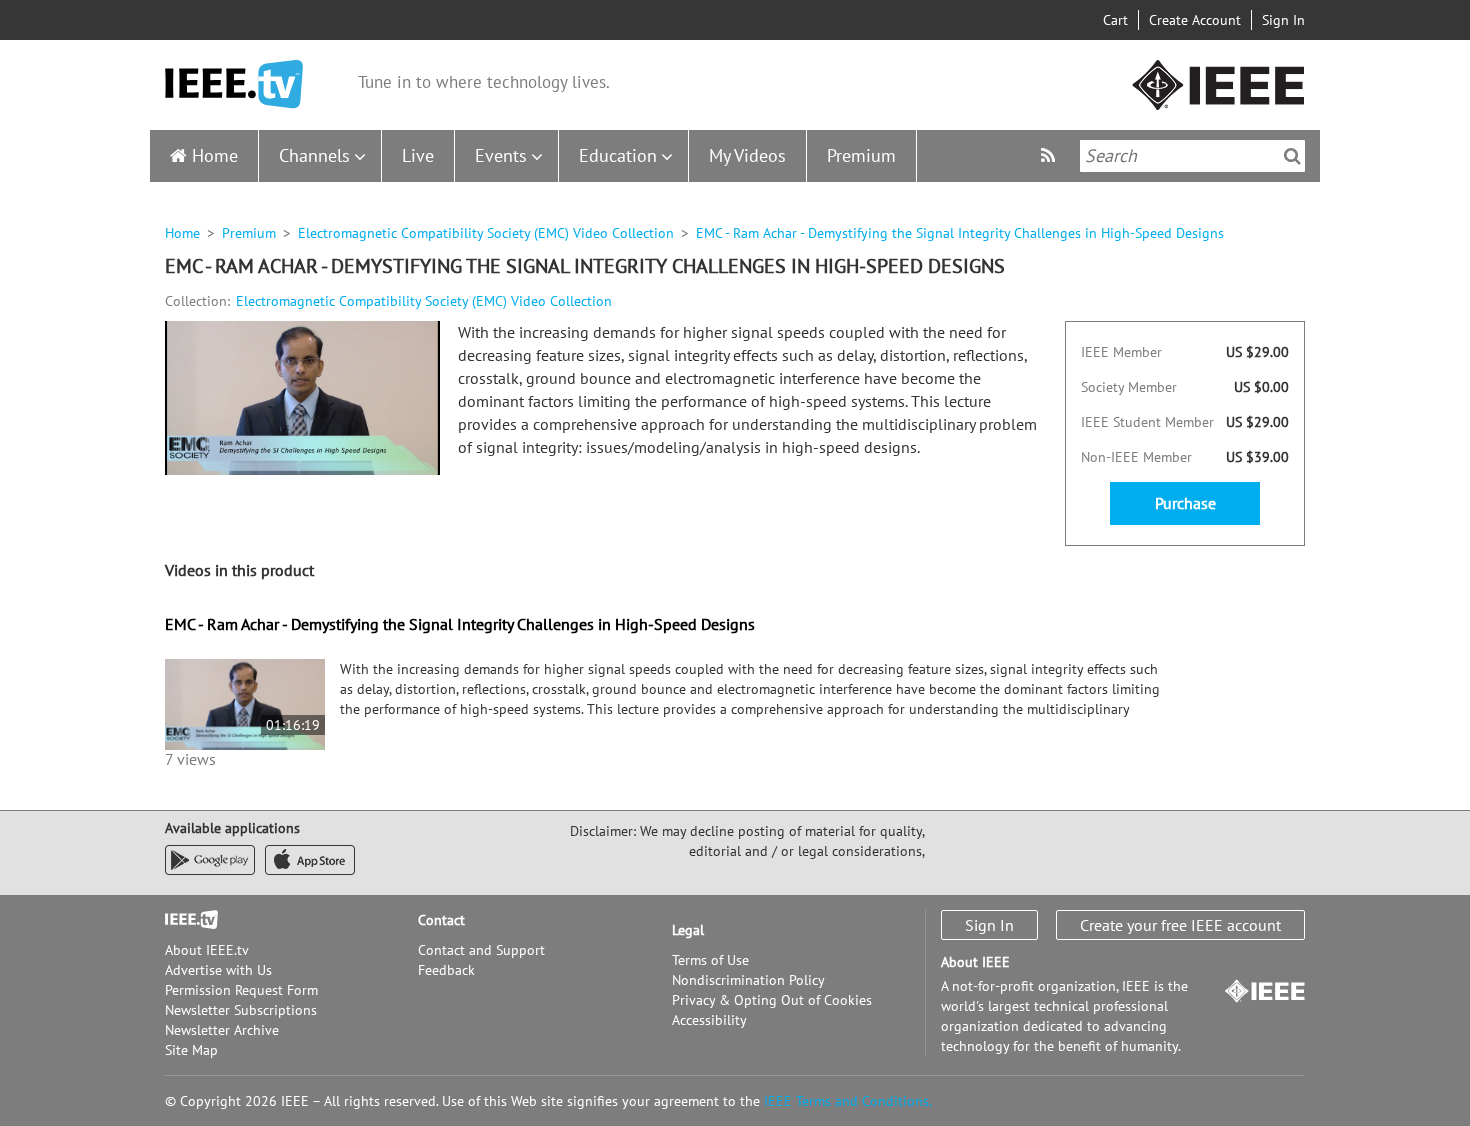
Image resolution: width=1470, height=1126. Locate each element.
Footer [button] (185, 920)
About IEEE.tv (207, 950)
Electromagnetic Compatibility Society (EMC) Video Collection (486, 233)
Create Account (1195, 20)
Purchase (1185, 503)
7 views (190, 759)
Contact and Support (481, 950)
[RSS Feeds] (1050, 155)
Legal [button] (688, 930)
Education (618, 155)
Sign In (1283, 20)
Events (501, 155)
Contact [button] (441, 920)
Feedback (446, 970)
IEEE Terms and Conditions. (848, 1101)
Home (215, 155)
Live (418, 155)
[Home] (234, 84)
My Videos (747, 155)
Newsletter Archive (222, 1030)
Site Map (191, 1050)
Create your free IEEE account (1180, 925)
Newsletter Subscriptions (241, 1010)
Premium (861, 155)
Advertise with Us (218, 970)
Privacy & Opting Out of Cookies (772, 1000)
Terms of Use (710, 960)
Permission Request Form (241, 990)
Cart (1115, 20)
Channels (314, 155)
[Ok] (1292, 156)
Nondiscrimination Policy (748, 980)
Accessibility (709, 1020)
